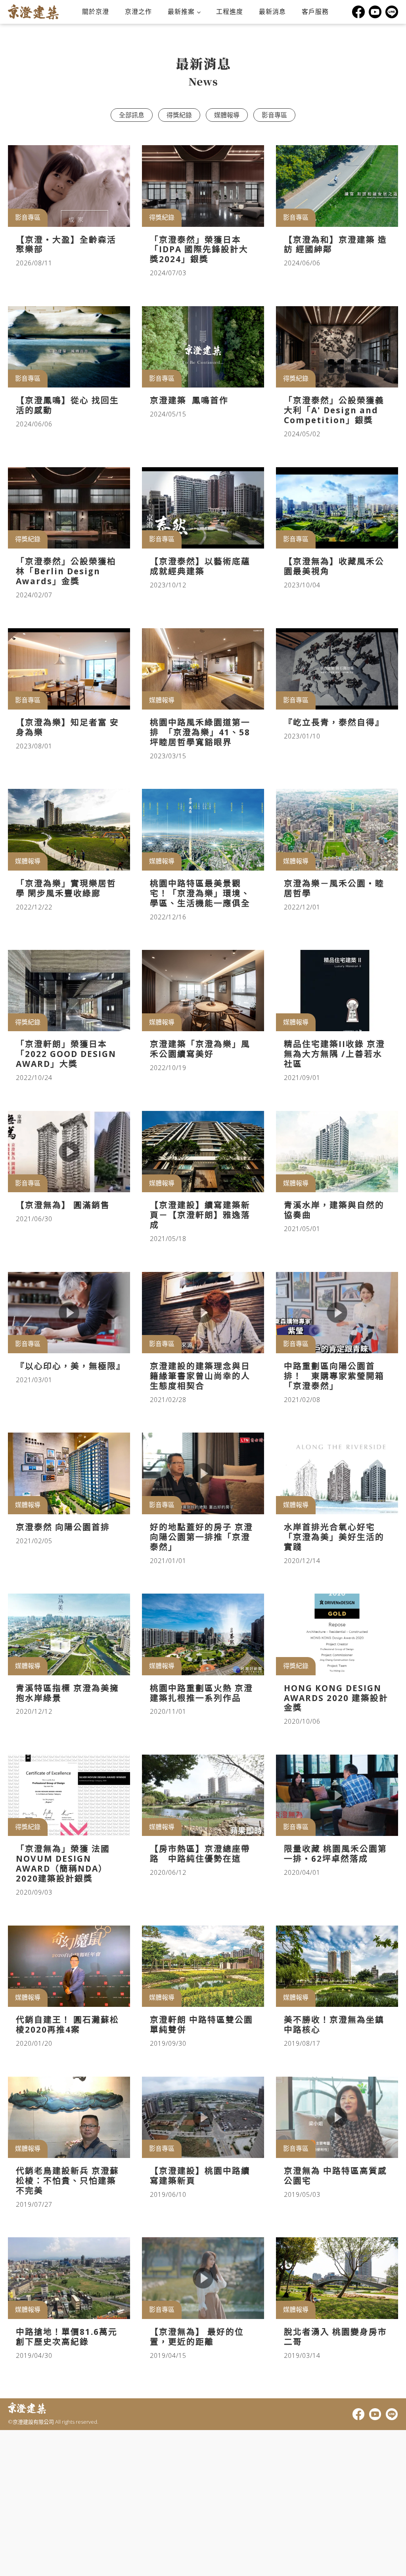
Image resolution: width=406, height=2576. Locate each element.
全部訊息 (132, 115)
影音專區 (274, 115)
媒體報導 (227, 115)
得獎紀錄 (179, 115)
